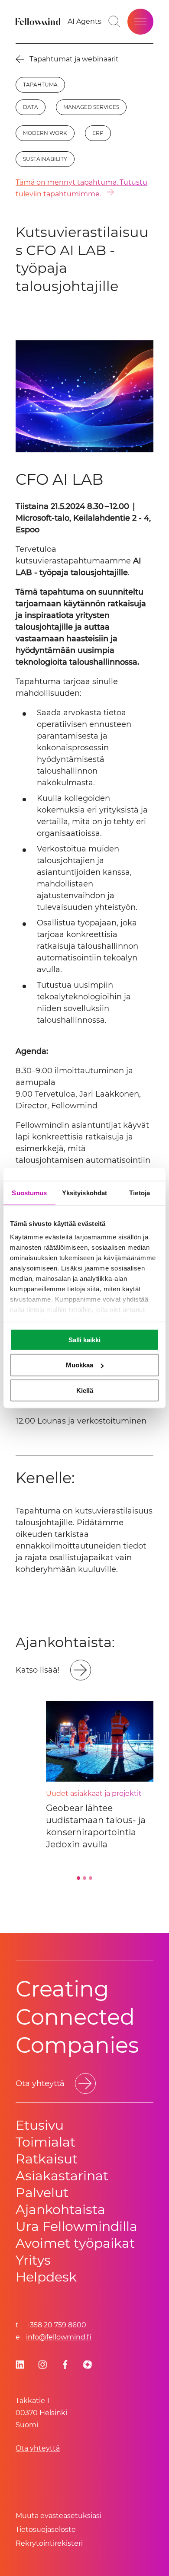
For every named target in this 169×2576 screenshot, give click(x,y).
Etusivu (40, 2125)
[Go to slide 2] (84, 1878)
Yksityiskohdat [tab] (84, 1192)
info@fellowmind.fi (59, 2337)
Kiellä (85, 1390)
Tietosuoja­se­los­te (46, 2530)
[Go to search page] (114, 22)
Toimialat (45, 2142)
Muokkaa (80, 1365)
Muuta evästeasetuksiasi (58, 2516)
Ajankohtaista (60, 2210)
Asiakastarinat (62, 2176)
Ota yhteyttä (38, 2448)
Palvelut (42, 2193)
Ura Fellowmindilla (76, 2226)
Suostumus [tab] (29, 1192)
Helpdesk (46, 2277)
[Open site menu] (140, 22)
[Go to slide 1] (78, 1878)
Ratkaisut (47, 2159)
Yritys (33, 2260)
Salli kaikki (84, 1339)
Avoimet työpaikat (75, 2243)
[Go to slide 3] (91, 1878)
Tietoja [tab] (140, 1192)
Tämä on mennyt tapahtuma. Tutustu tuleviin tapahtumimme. (81, 188)
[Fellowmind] (39, 22)
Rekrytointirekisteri (49, 2543)
